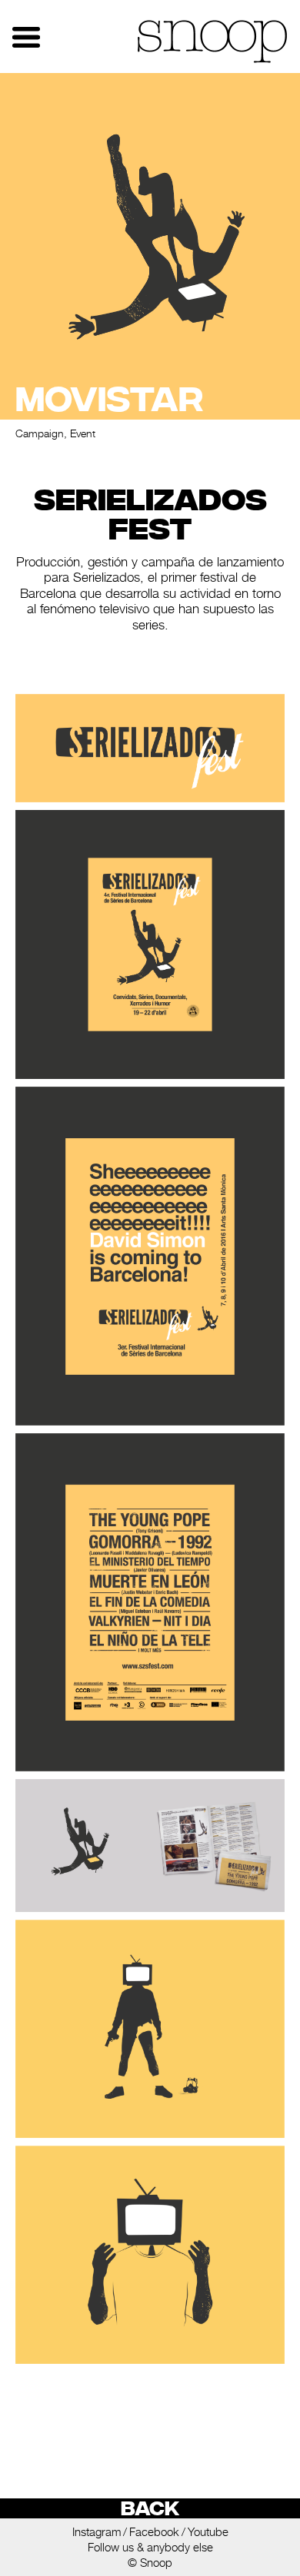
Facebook (154, 2532)
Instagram (97, 2532)
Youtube (208, 2532)
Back (150, 2508)
